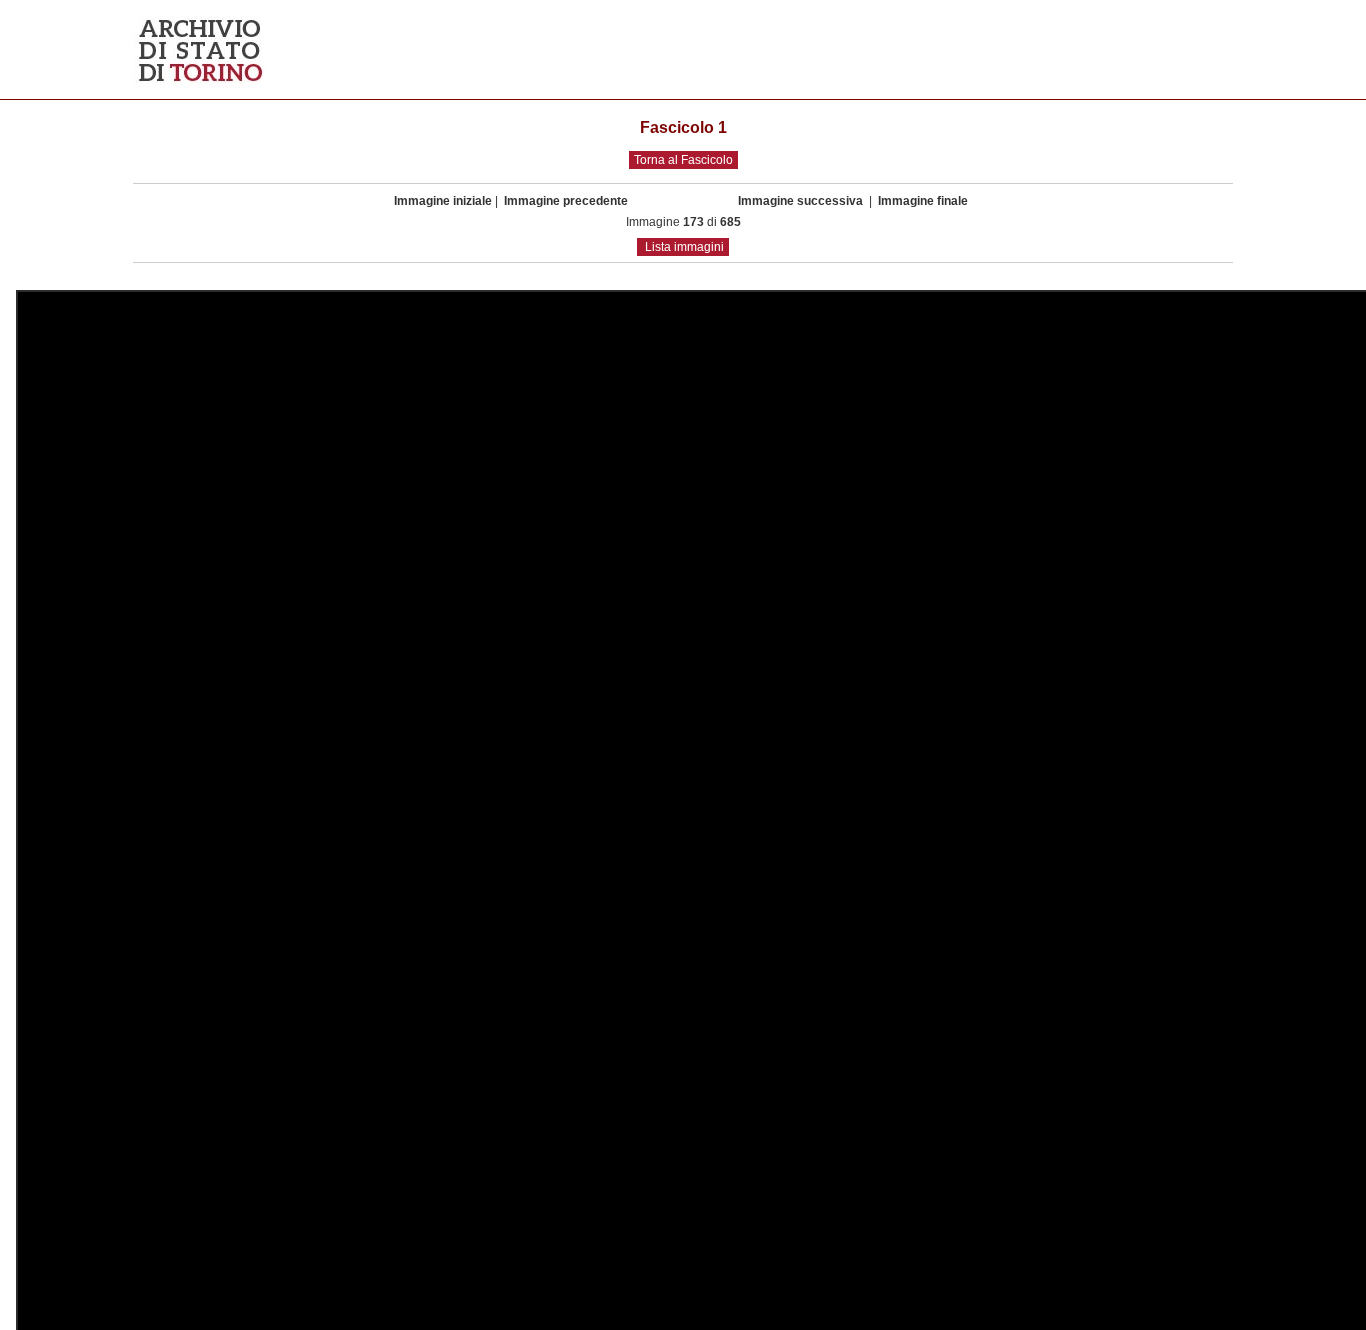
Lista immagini (684, 247)
